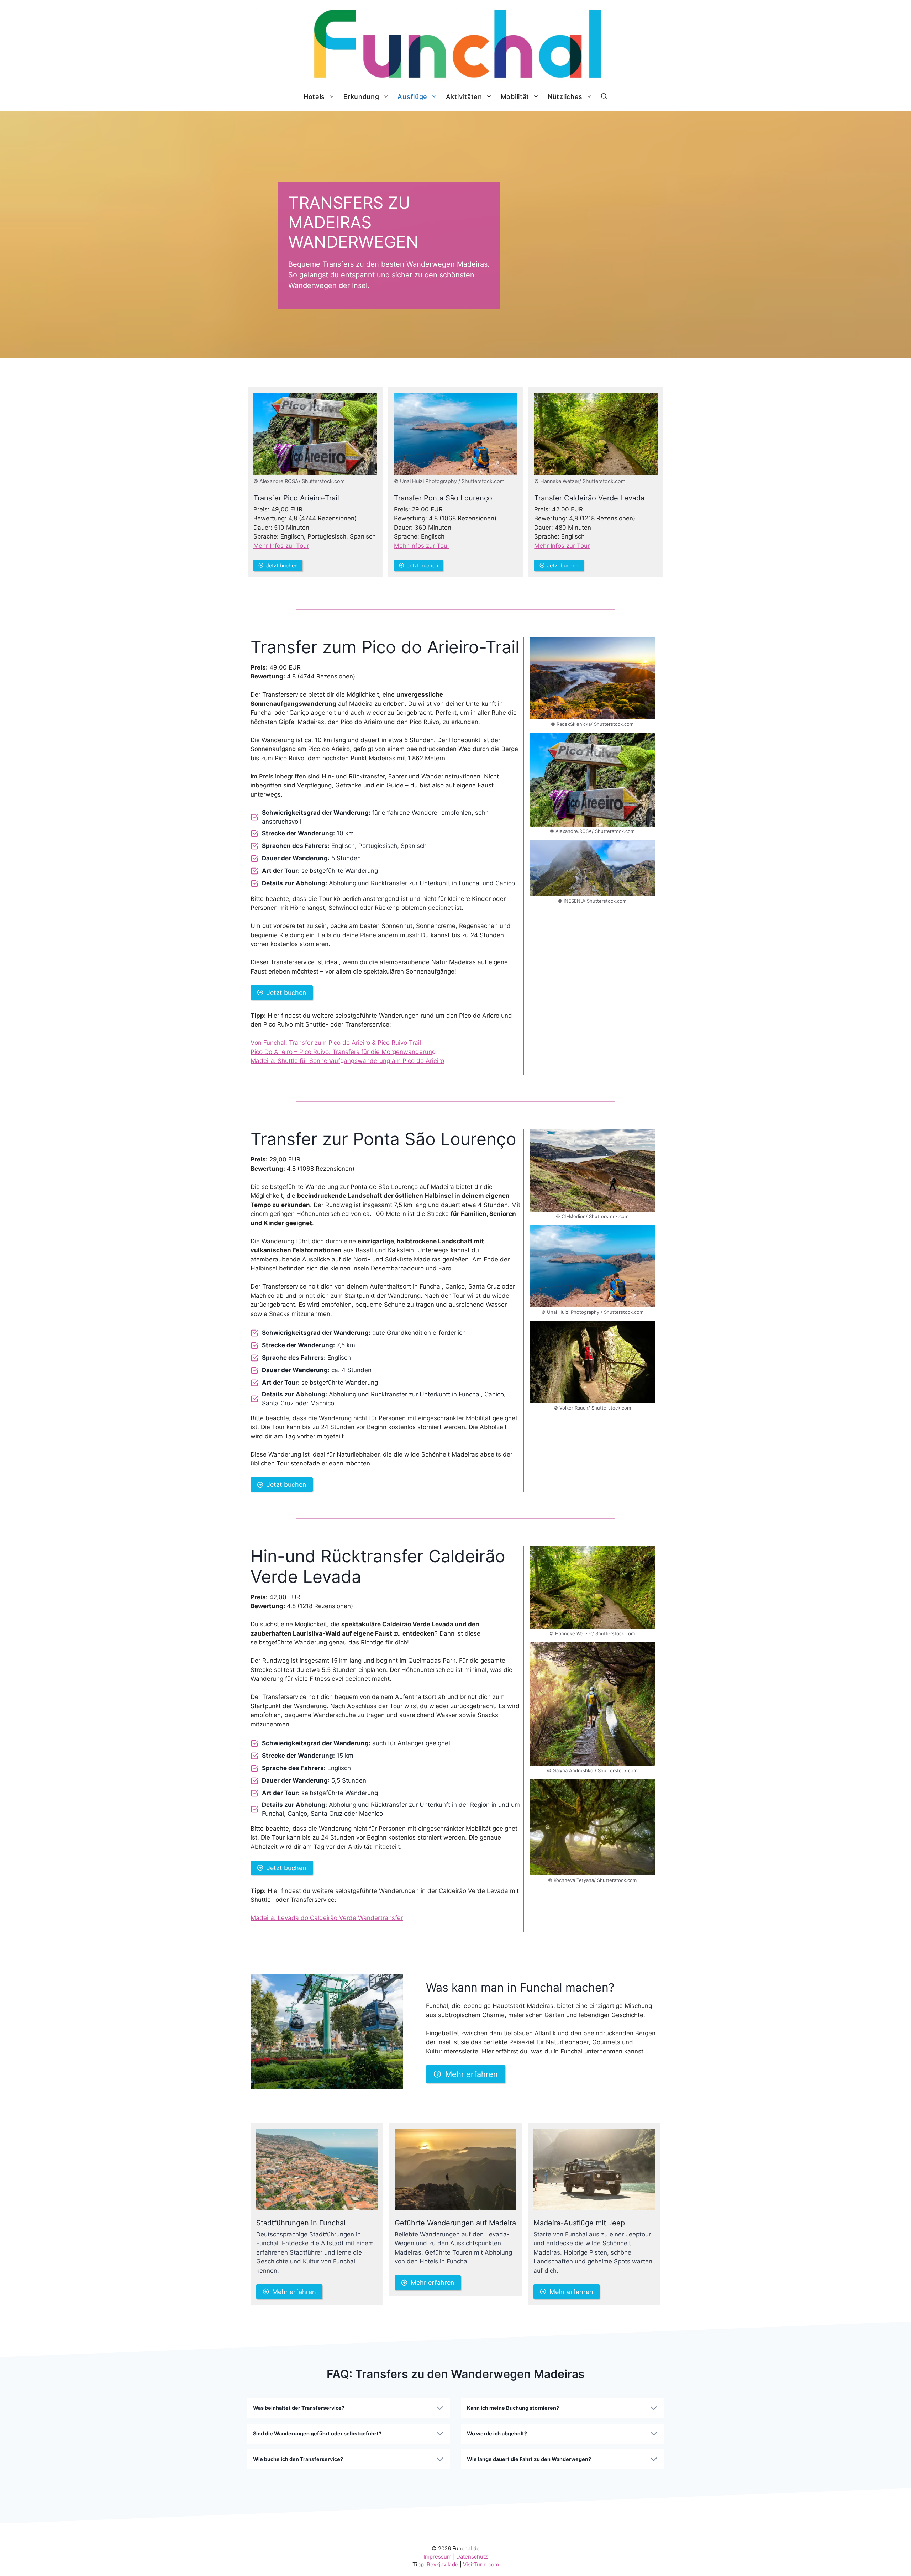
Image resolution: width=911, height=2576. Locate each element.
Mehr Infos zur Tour (281, 546)
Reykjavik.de (443, 2564)
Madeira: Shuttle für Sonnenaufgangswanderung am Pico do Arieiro (347, 1061)
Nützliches (565, 97)
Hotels (314, 97)
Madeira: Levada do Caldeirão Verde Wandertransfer (327, 1918)
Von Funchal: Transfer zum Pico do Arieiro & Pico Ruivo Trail (336, 1043)
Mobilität (515, 97)
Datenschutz (472, 2557)
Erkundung (361, 97)
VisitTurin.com (481, 2564)
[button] (604, 97)
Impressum (438, 2557)
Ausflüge (412, 97)
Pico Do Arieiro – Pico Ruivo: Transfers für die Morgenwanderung (343, 1052)
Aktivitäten (464, 97)
